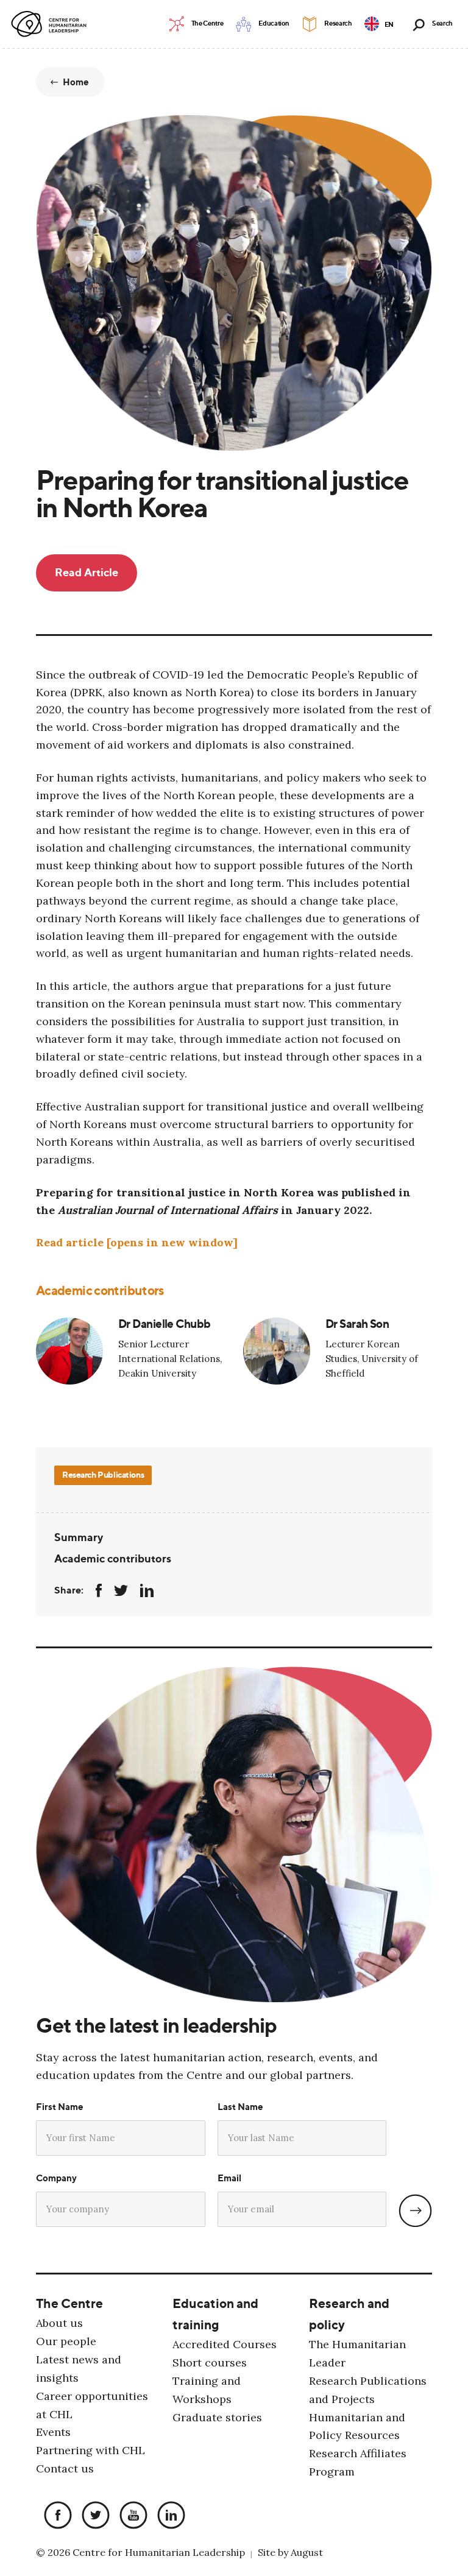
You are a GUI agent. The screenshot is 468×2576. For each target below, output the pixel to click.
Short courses (210, 2363)
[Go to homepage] (51, 24)
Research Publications (103, 1474)
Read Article (87, 572)
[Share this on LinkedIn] (147, 1590)
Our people (66, 2341)
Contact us (65, 2469)
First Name (60, 2107)
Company (56, 2178)
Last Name (240, 2107)
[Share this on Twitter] (121, 1590)
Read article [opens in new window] (137, 1242)
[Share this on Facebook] (99, 1590)
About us (59, 2323)
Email (229, 2178)
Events (53, 2433)
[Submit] (415, 2211)
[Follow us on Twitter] (93, 2517)
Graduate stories (217, 2417)
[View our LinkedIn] (168, 2517)
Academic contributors (113, 1558)
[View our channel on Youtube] (130, 2517)
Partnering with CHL (90, 2451)
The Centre (69, 2303)
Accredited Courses (225, 2344)
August (307, 2553)
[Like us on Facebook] (55, 2517)
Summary (79, 1537)
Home (76, 82)
